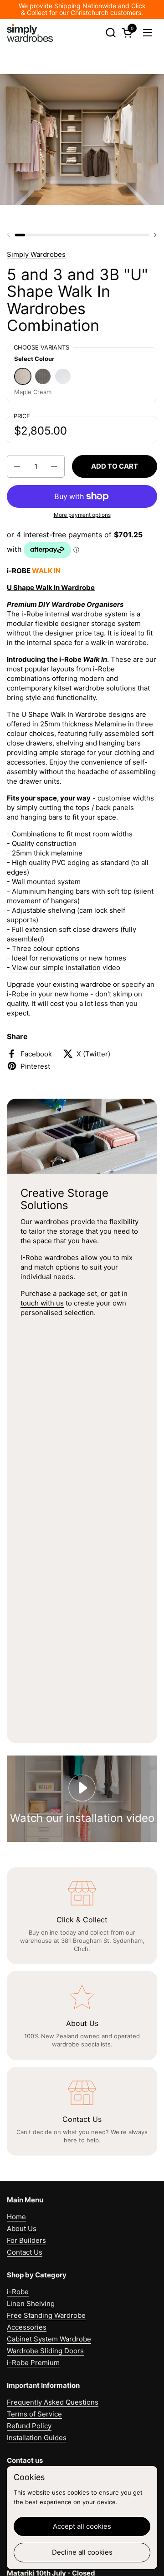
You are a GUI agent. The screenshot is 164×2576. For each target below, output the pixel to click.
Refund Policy (29, 2426)
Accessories (27, 2327)
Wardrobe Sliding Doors (45, 2351)
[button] (110, 33)
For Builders (26, 2240)
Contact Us (25, 2252)
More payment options (82, 515)
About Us (22, 2228)
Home (16, 2217)
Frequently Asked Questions (53, 2402)
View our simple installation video (66, 968)
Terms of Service (34, 2414)
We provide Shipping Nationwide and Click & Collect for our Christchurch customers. (82, 9)
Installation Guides (37, 2438)
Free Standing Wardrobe (46, 2315)
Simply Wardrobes (36, 254)
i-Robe (18, 2292)
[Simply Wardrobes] (30, 33)
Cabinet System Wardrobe (49, 2339)
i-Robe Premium (33, 2363)
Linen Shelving (31, 2303)
